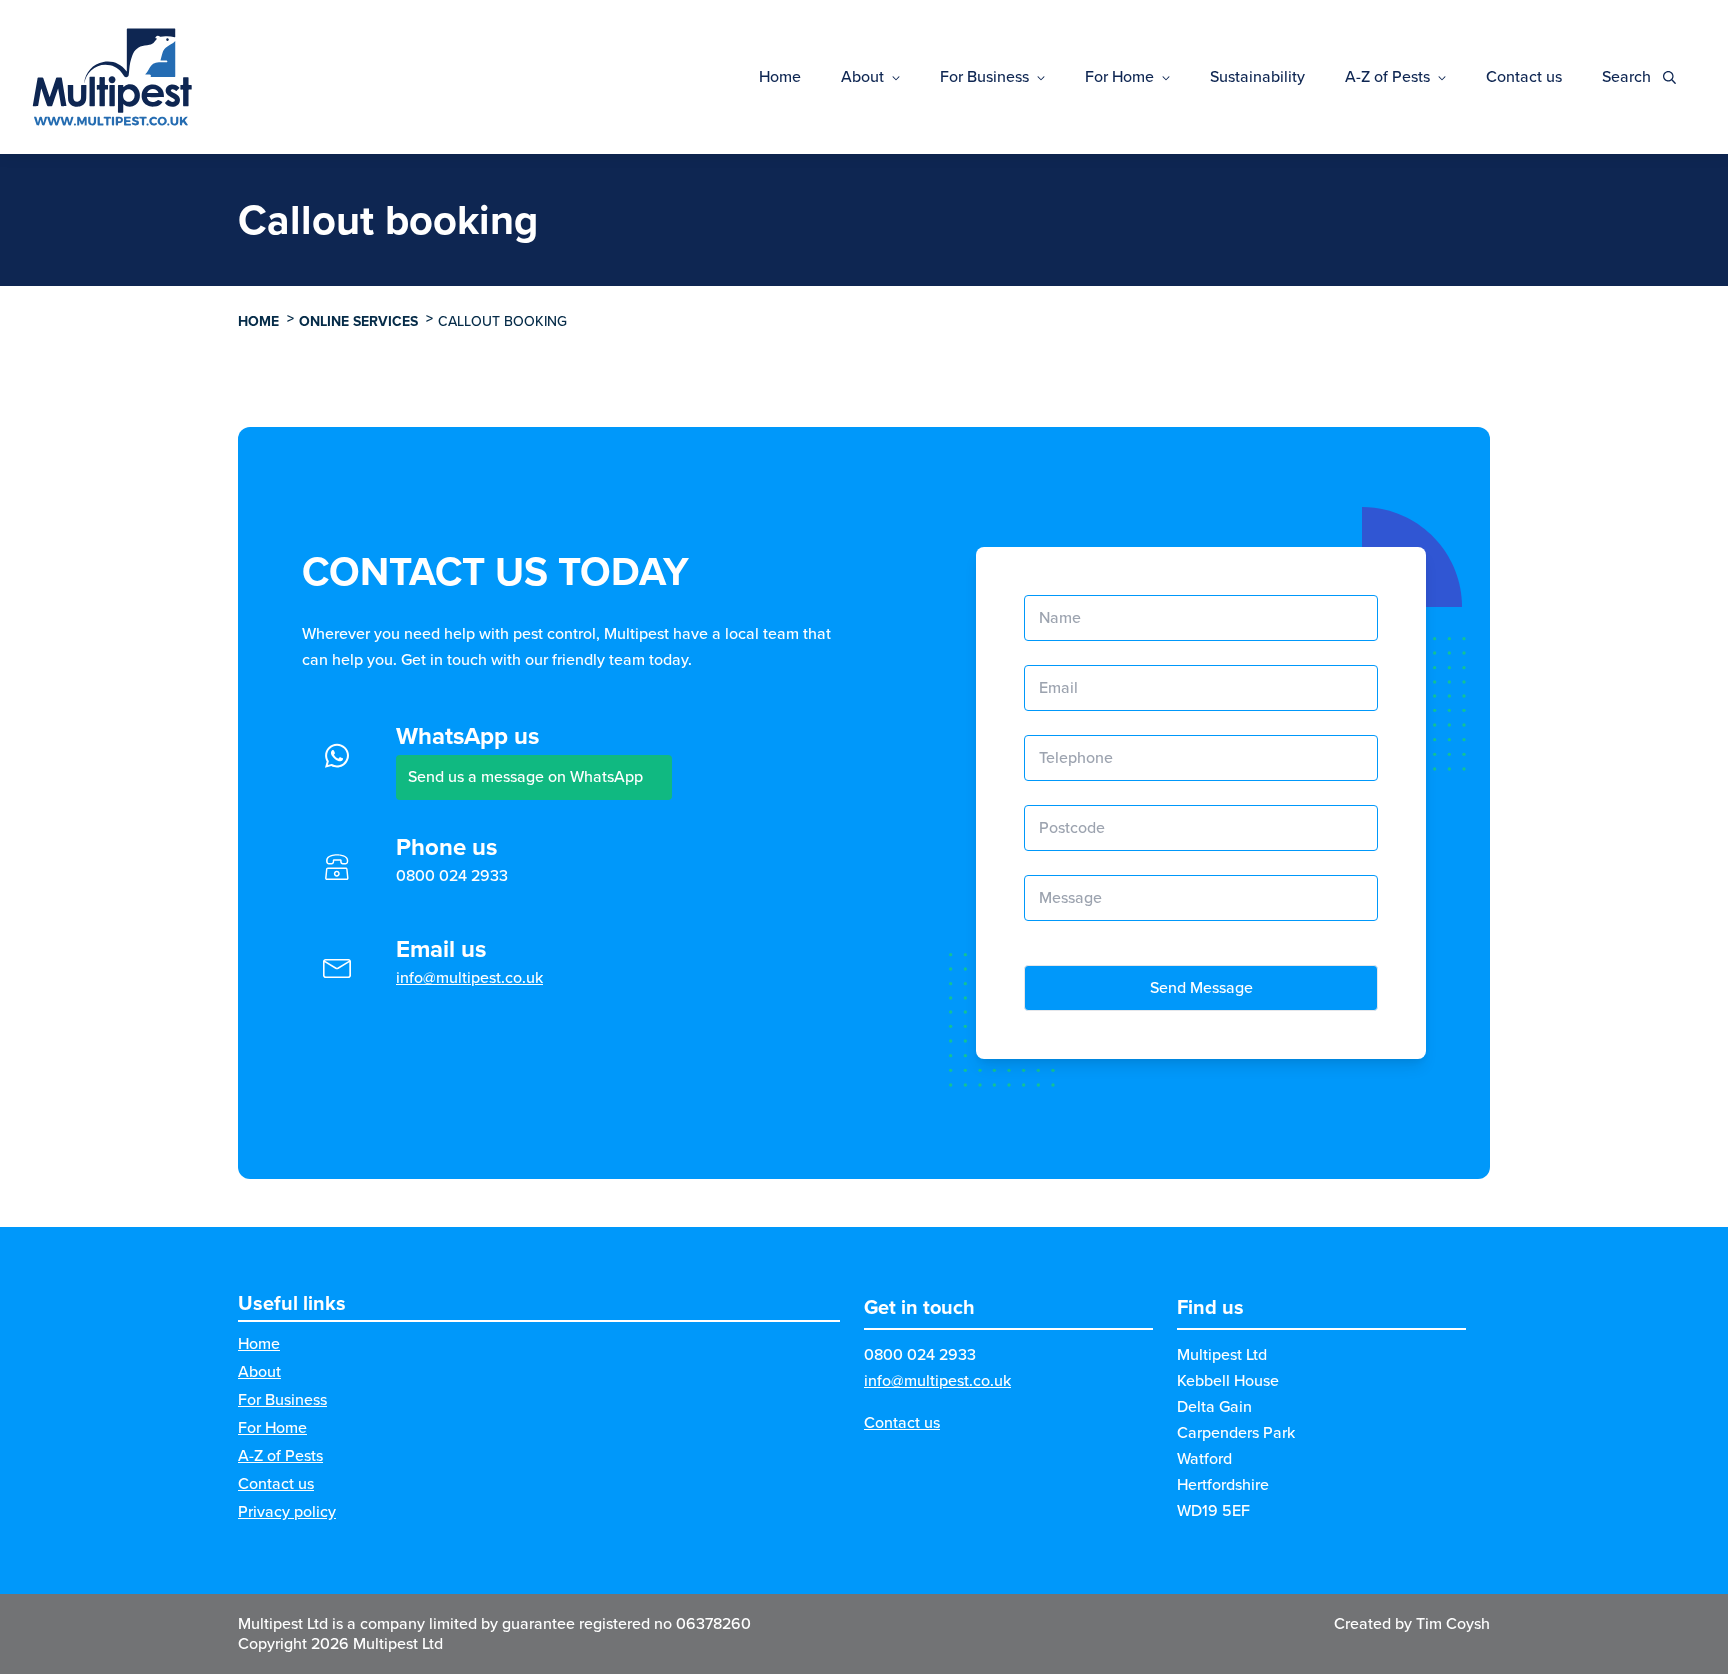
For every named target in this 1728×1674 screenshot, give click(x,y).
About (862, 76)
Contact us (1524, 76)
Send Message (1201, 987)
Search (1628, 76)
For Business (984, 76)
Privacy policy (287, 1511)
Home (780, 76)
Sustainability (1257, 76)
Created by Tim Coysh (1412, 1623)
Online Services (358, 321)
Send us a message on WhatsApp (525, 776)
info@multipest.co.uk (469, 977)
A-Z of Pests (1387, 76)
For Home (1119, 76)
